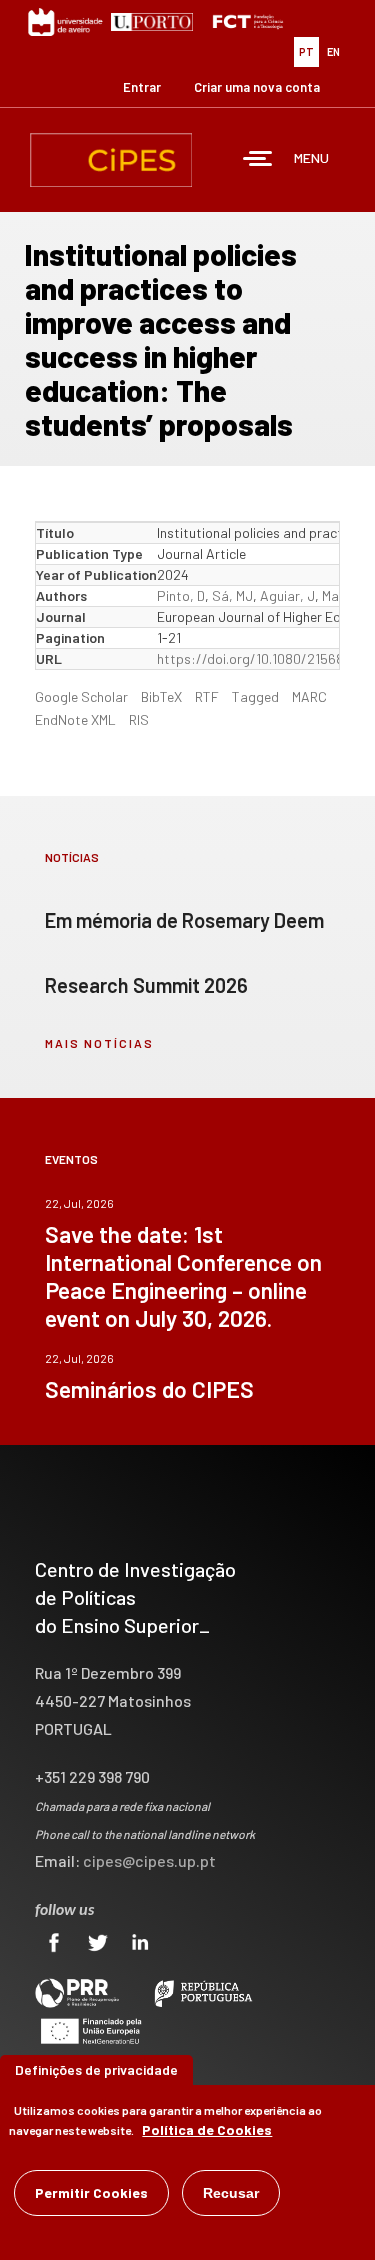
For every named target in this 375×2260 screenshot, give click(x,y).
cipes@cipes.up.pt (149, 1860)
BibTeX (161, 696)
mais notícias (99, 1043)
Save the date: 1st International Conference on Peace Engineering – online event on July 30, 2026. (183, 1276)
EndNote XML (75, 719)
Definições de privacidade (96, 2069)
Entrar (142, 87)
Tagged (255, 696)
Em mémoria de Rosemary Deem (184, 920)
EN (333, 51)
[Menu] (258, 160)
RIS (139, 719)
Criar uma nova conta (257, 87)
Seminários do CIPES (149, 1389)
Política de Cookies (207, 2129)
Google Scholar (81, 696)
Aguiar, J (287, 595)
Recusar (231, 2193)
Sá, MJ (232, 595)
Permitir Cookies (91, 2192)
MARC (309, 696)
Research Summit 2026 (146, 985)
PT (306, 51)
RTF (207, 696)
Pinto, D (181, 595)
